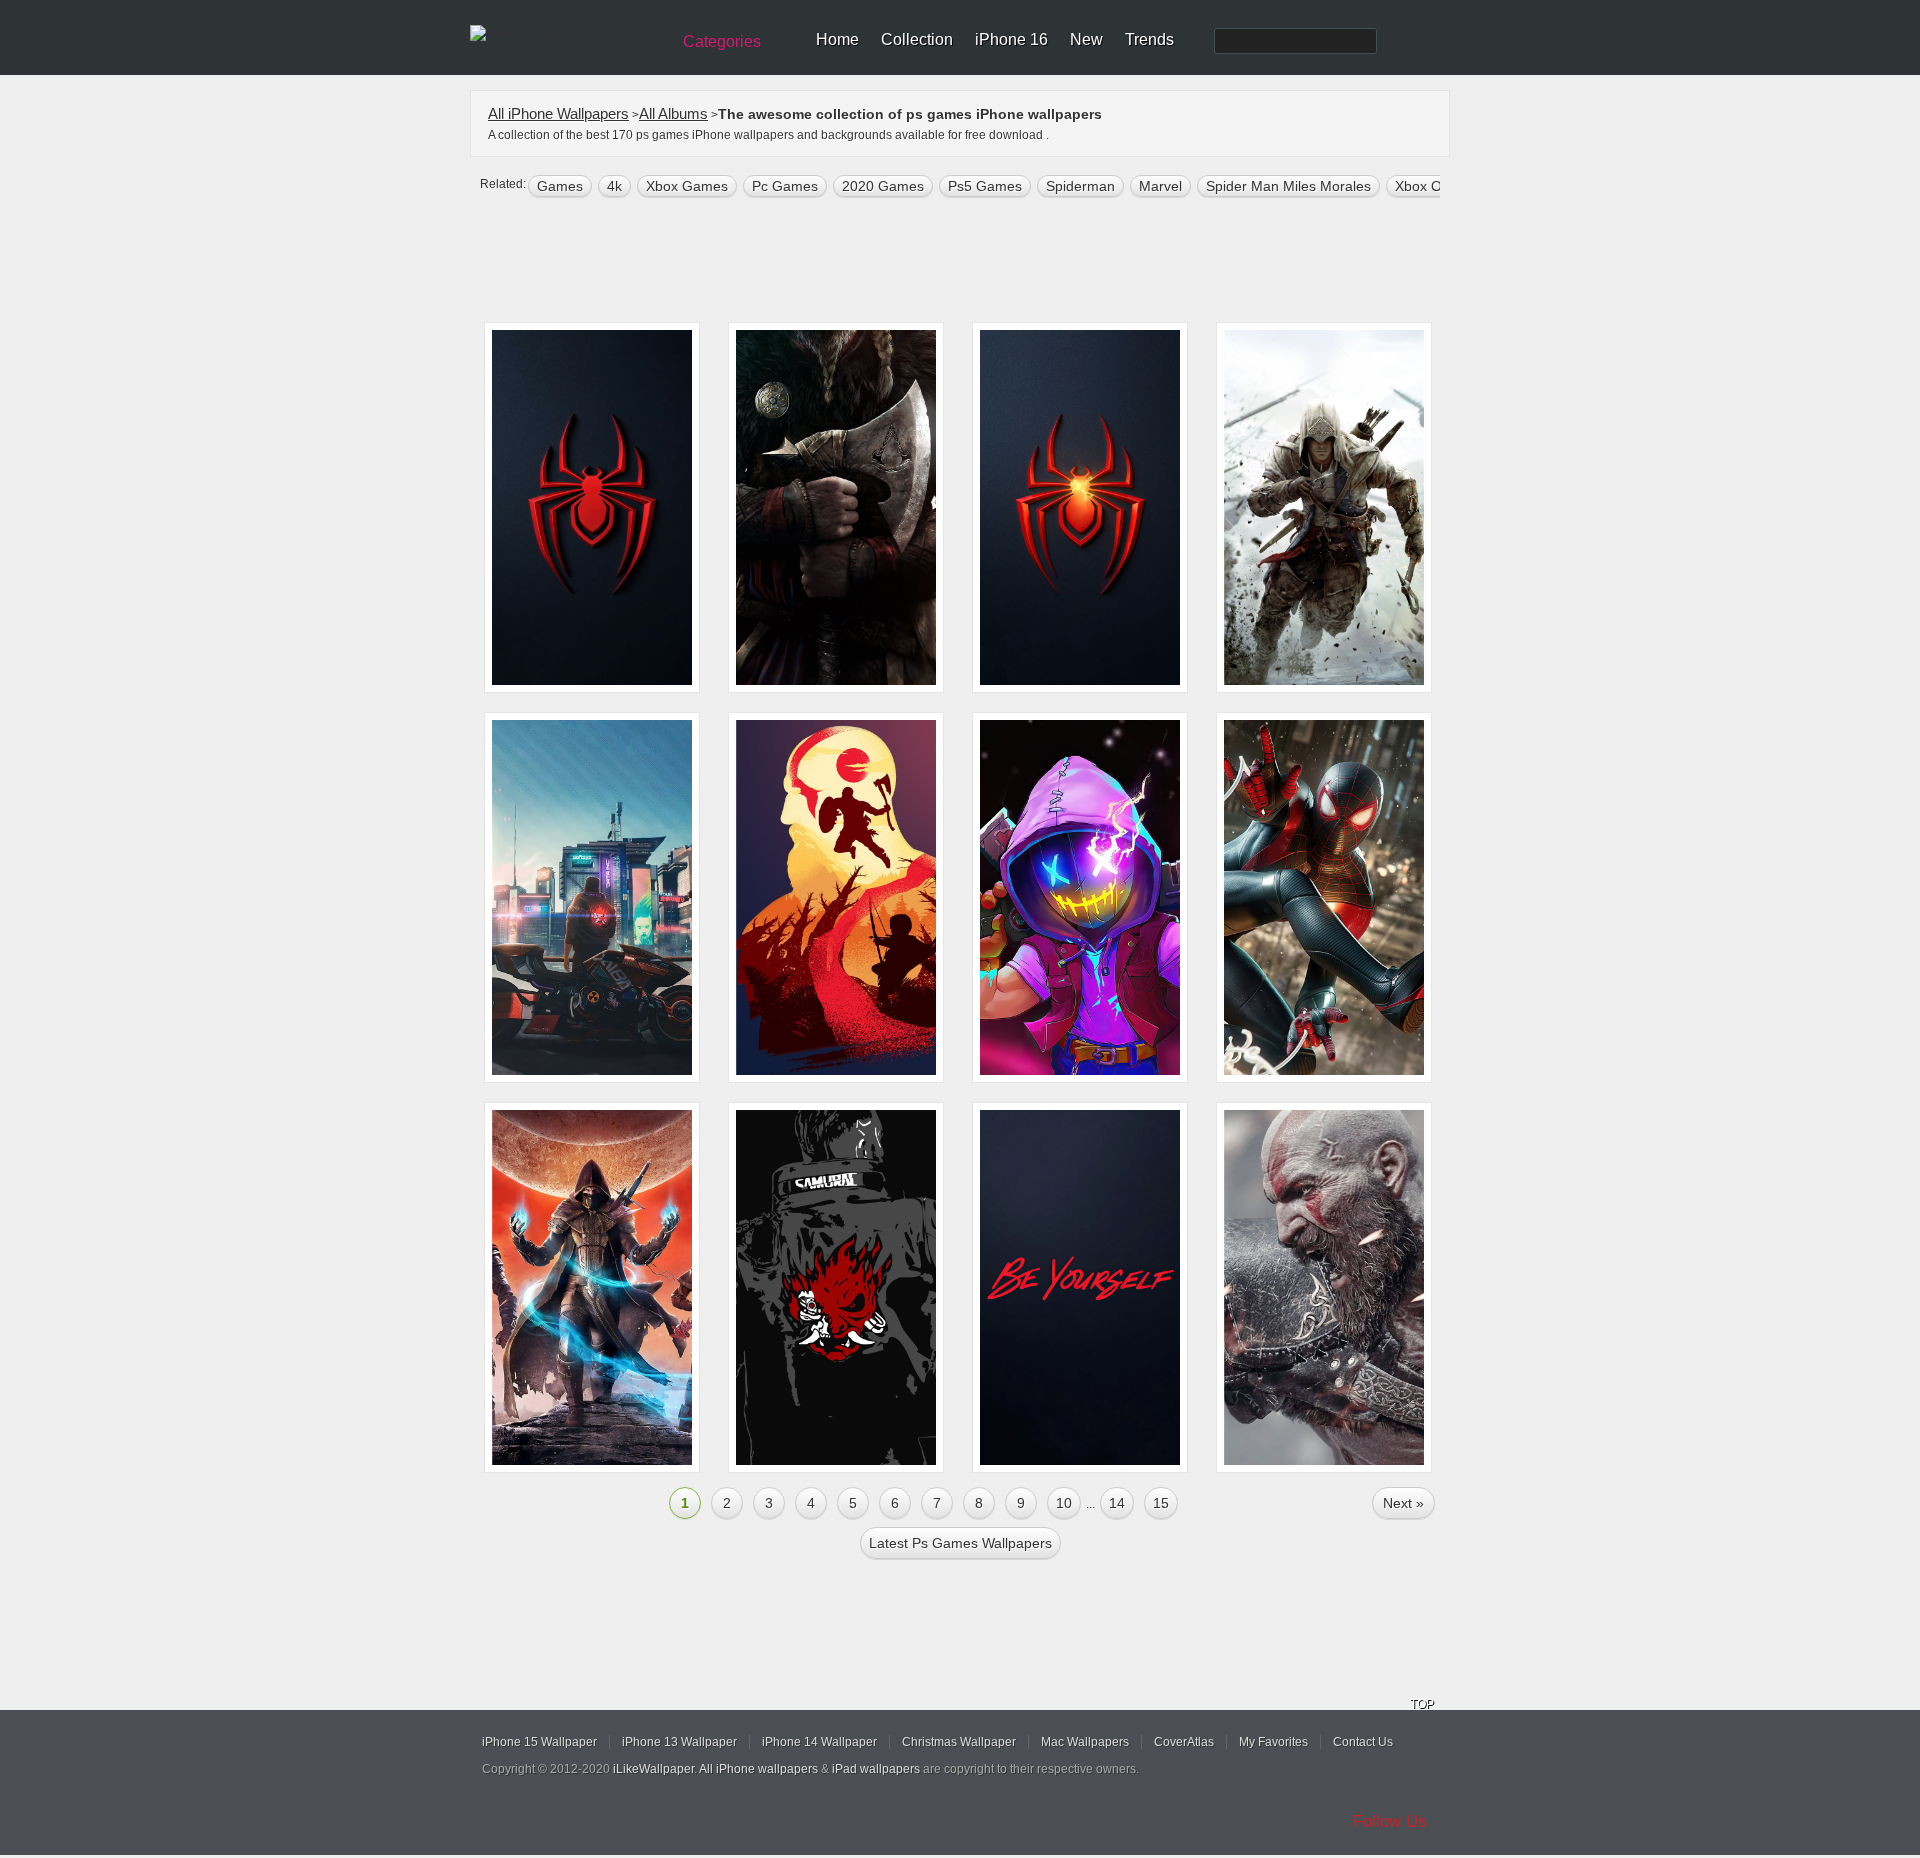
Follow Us (1390, 1821)
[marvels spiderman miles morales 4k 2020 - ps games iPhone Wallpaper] (1324, 897)
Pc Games (785, 186)
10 (1064, 1503)
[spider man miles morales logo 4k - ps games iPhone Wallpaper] (592, 507)
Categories (722, 41)
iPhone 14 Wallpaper (819, 1742)
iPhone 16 (1011, 39)
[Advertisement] (973, 262)
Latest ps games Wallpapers (960, 1543)
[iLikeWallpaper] (567, 34)
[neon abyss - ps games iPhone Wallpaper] (1080, 897)
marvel (1160, 186)
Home (837, 39)
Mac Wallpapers (1085, 1742)
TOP (1422, 1704)
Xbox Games (687, 186)
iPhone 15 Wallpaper (539, 1742)
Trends (1149, 39)
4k (614, 186)
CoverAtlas (1184, 1742)
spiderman (1080, 186)
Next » (1403, 1503)
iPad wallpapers (876, 1769)
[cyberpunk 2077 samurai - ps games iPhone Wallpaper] (836, 1287)
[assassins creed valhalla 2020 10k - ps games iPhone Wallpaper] (836, 507)
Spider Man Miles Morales (1288, 186)
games (560, 186)
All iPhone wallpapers (758, 1769)
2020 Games (883, 186)
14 (1117, 1503)
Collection (917, 39)
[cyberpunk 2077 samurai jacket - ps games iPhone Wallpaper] (592, 897)
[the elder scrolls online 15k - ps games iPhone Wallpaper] (592, 1287)
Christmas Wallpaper (959, 1742)
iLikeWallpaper (653, 1769)
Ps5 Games (985, 186)
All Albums (673, 113)
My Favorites (1273, 1742)
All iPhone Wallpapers (558, 113)
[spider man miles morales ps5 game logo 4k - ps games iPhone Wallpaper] (1080, 507)
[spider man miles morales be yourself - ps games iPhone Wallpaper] (1080, 1287)
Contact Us (1363, 1742)
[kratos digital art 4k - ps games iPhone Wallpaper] (1324, 1287)
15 (1161, 1503)
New (1086, 39)
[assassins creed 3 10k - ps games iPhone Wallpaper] (1324, 507)
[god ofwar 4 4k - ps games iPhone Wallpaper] (836, 897)
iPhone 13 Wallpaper (679, 1742)
